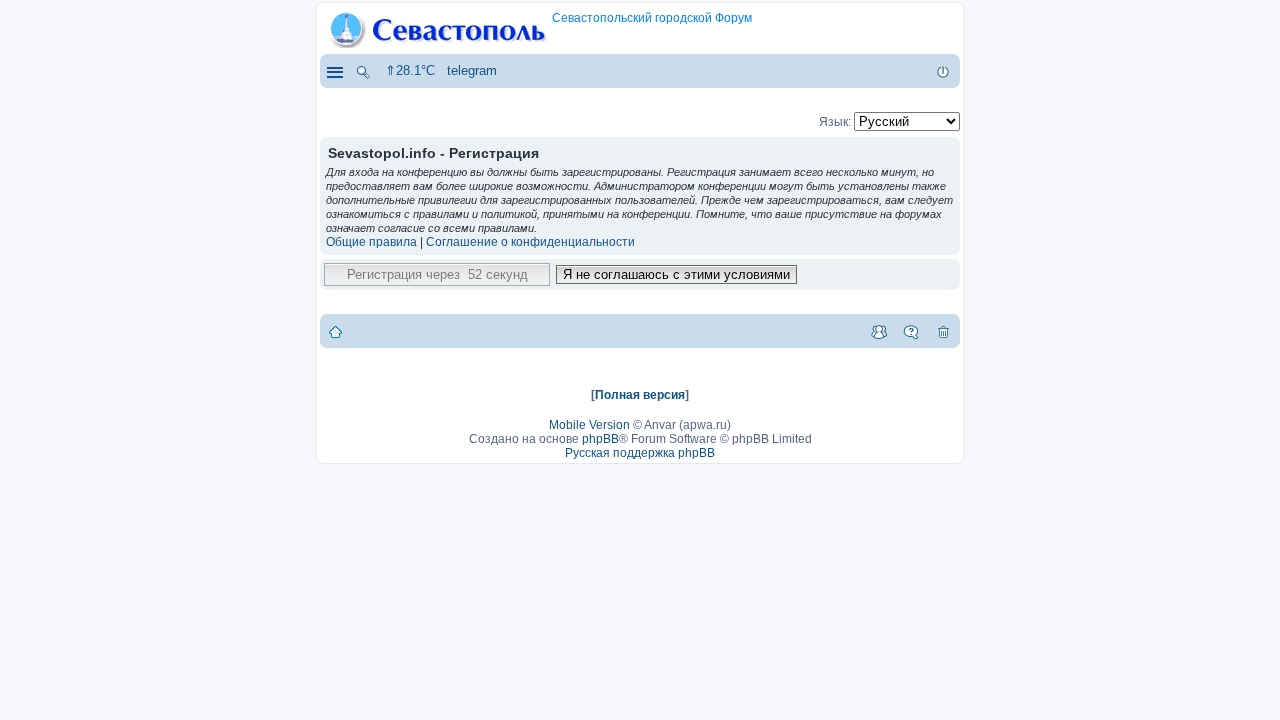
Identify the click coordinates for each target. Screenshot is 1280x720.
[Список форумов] (335, 331)
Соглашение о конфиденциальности (530, 242)
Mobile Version (589, 425)
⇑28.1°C (410, 70)
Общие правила (371, 242)
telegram (472, 70)
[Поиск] (363, 71)
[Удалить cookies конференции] (943, 331)
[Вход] (943, 71)
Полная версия (640, 395)
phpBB (600, 439)
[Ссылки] (334, 71)
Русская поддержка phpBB (640, 453)
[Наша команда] (879, 331)
